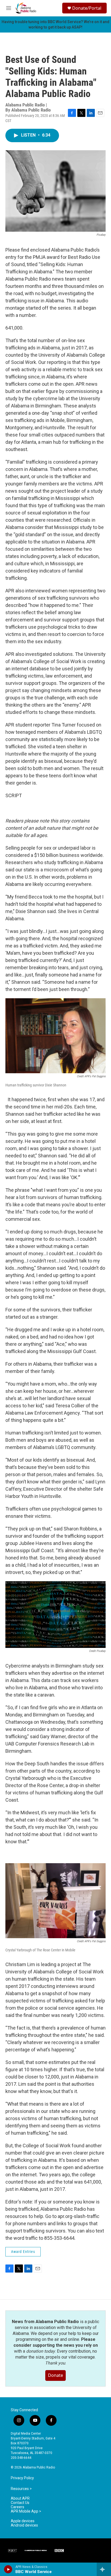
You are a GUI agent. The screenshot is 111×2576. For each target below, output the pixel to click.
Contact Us (20, 2503)
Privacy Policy (22, 2478)
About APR (20, 2498)
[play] (8, 2569)
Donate (55, 2375)
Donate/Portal (87, 8)
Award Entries (23, 2252)
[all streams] (104, 2569)
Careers (18, 2507)
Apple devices (23, 2521)
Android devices (24, 2525)
